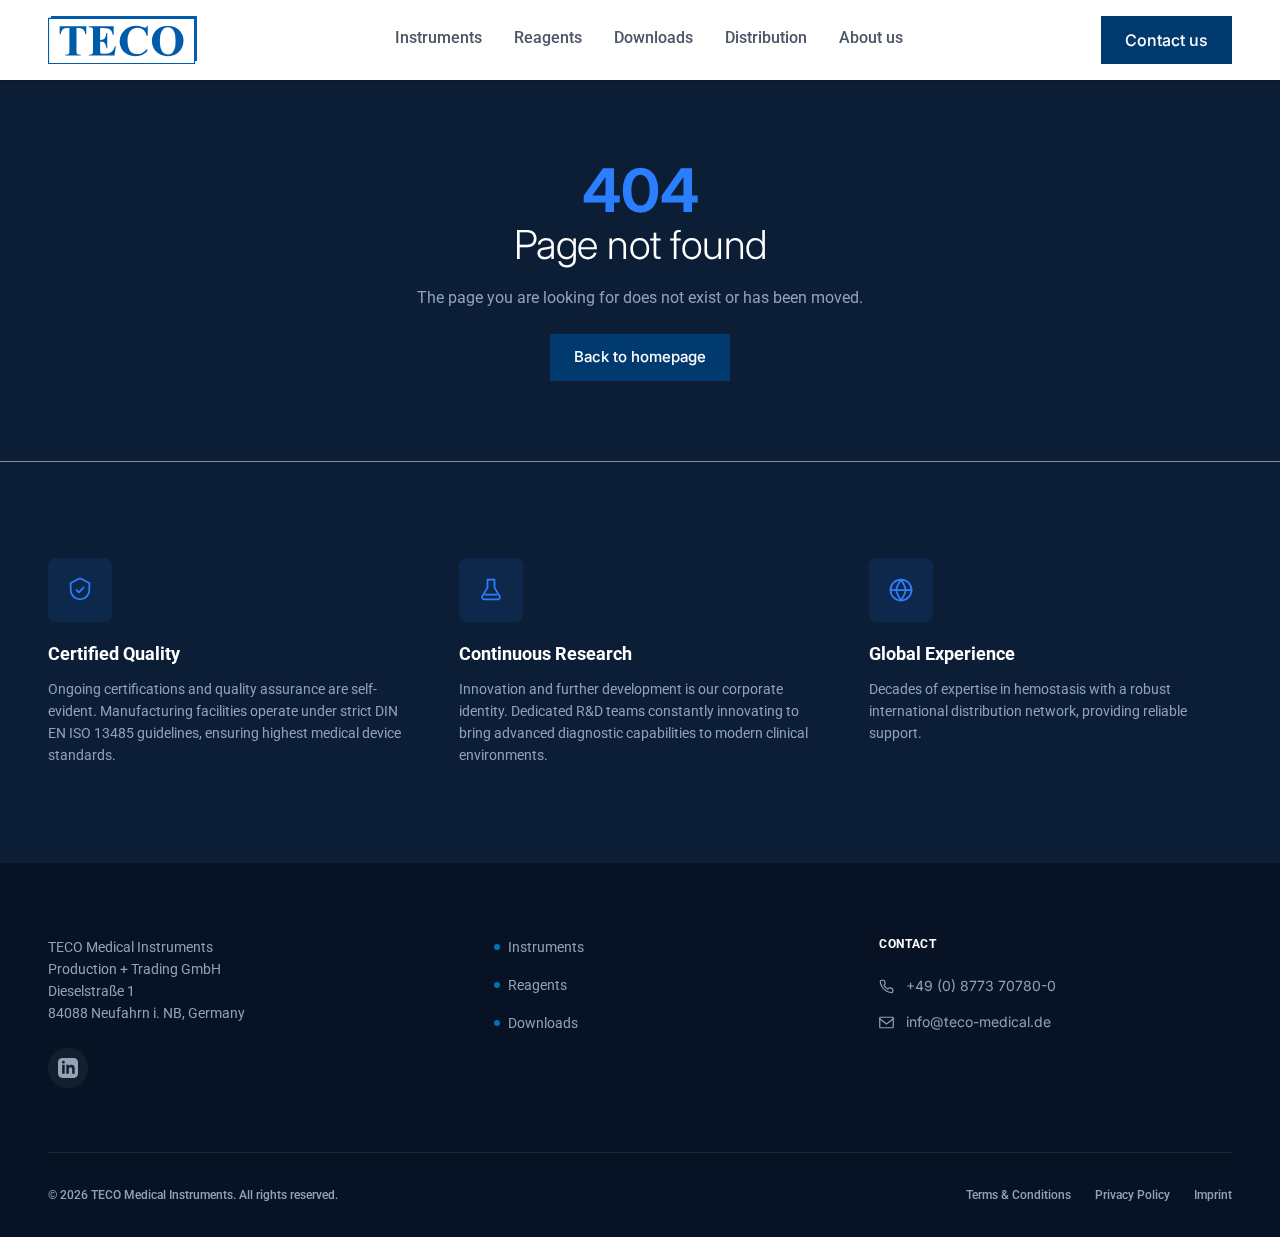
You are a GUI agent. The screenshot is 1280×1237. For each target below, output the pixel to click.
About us (871, 37)
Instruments (438, 37)
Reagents (548, 37)
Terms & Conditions (1018, 1195)
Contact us (1166, 40)
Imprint (1213, 1195)
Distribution (766, 37)
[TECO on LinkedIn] (68, 1068)
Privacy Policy (1132, 1195)
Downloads (653, 37)
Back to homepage (640, 356)
